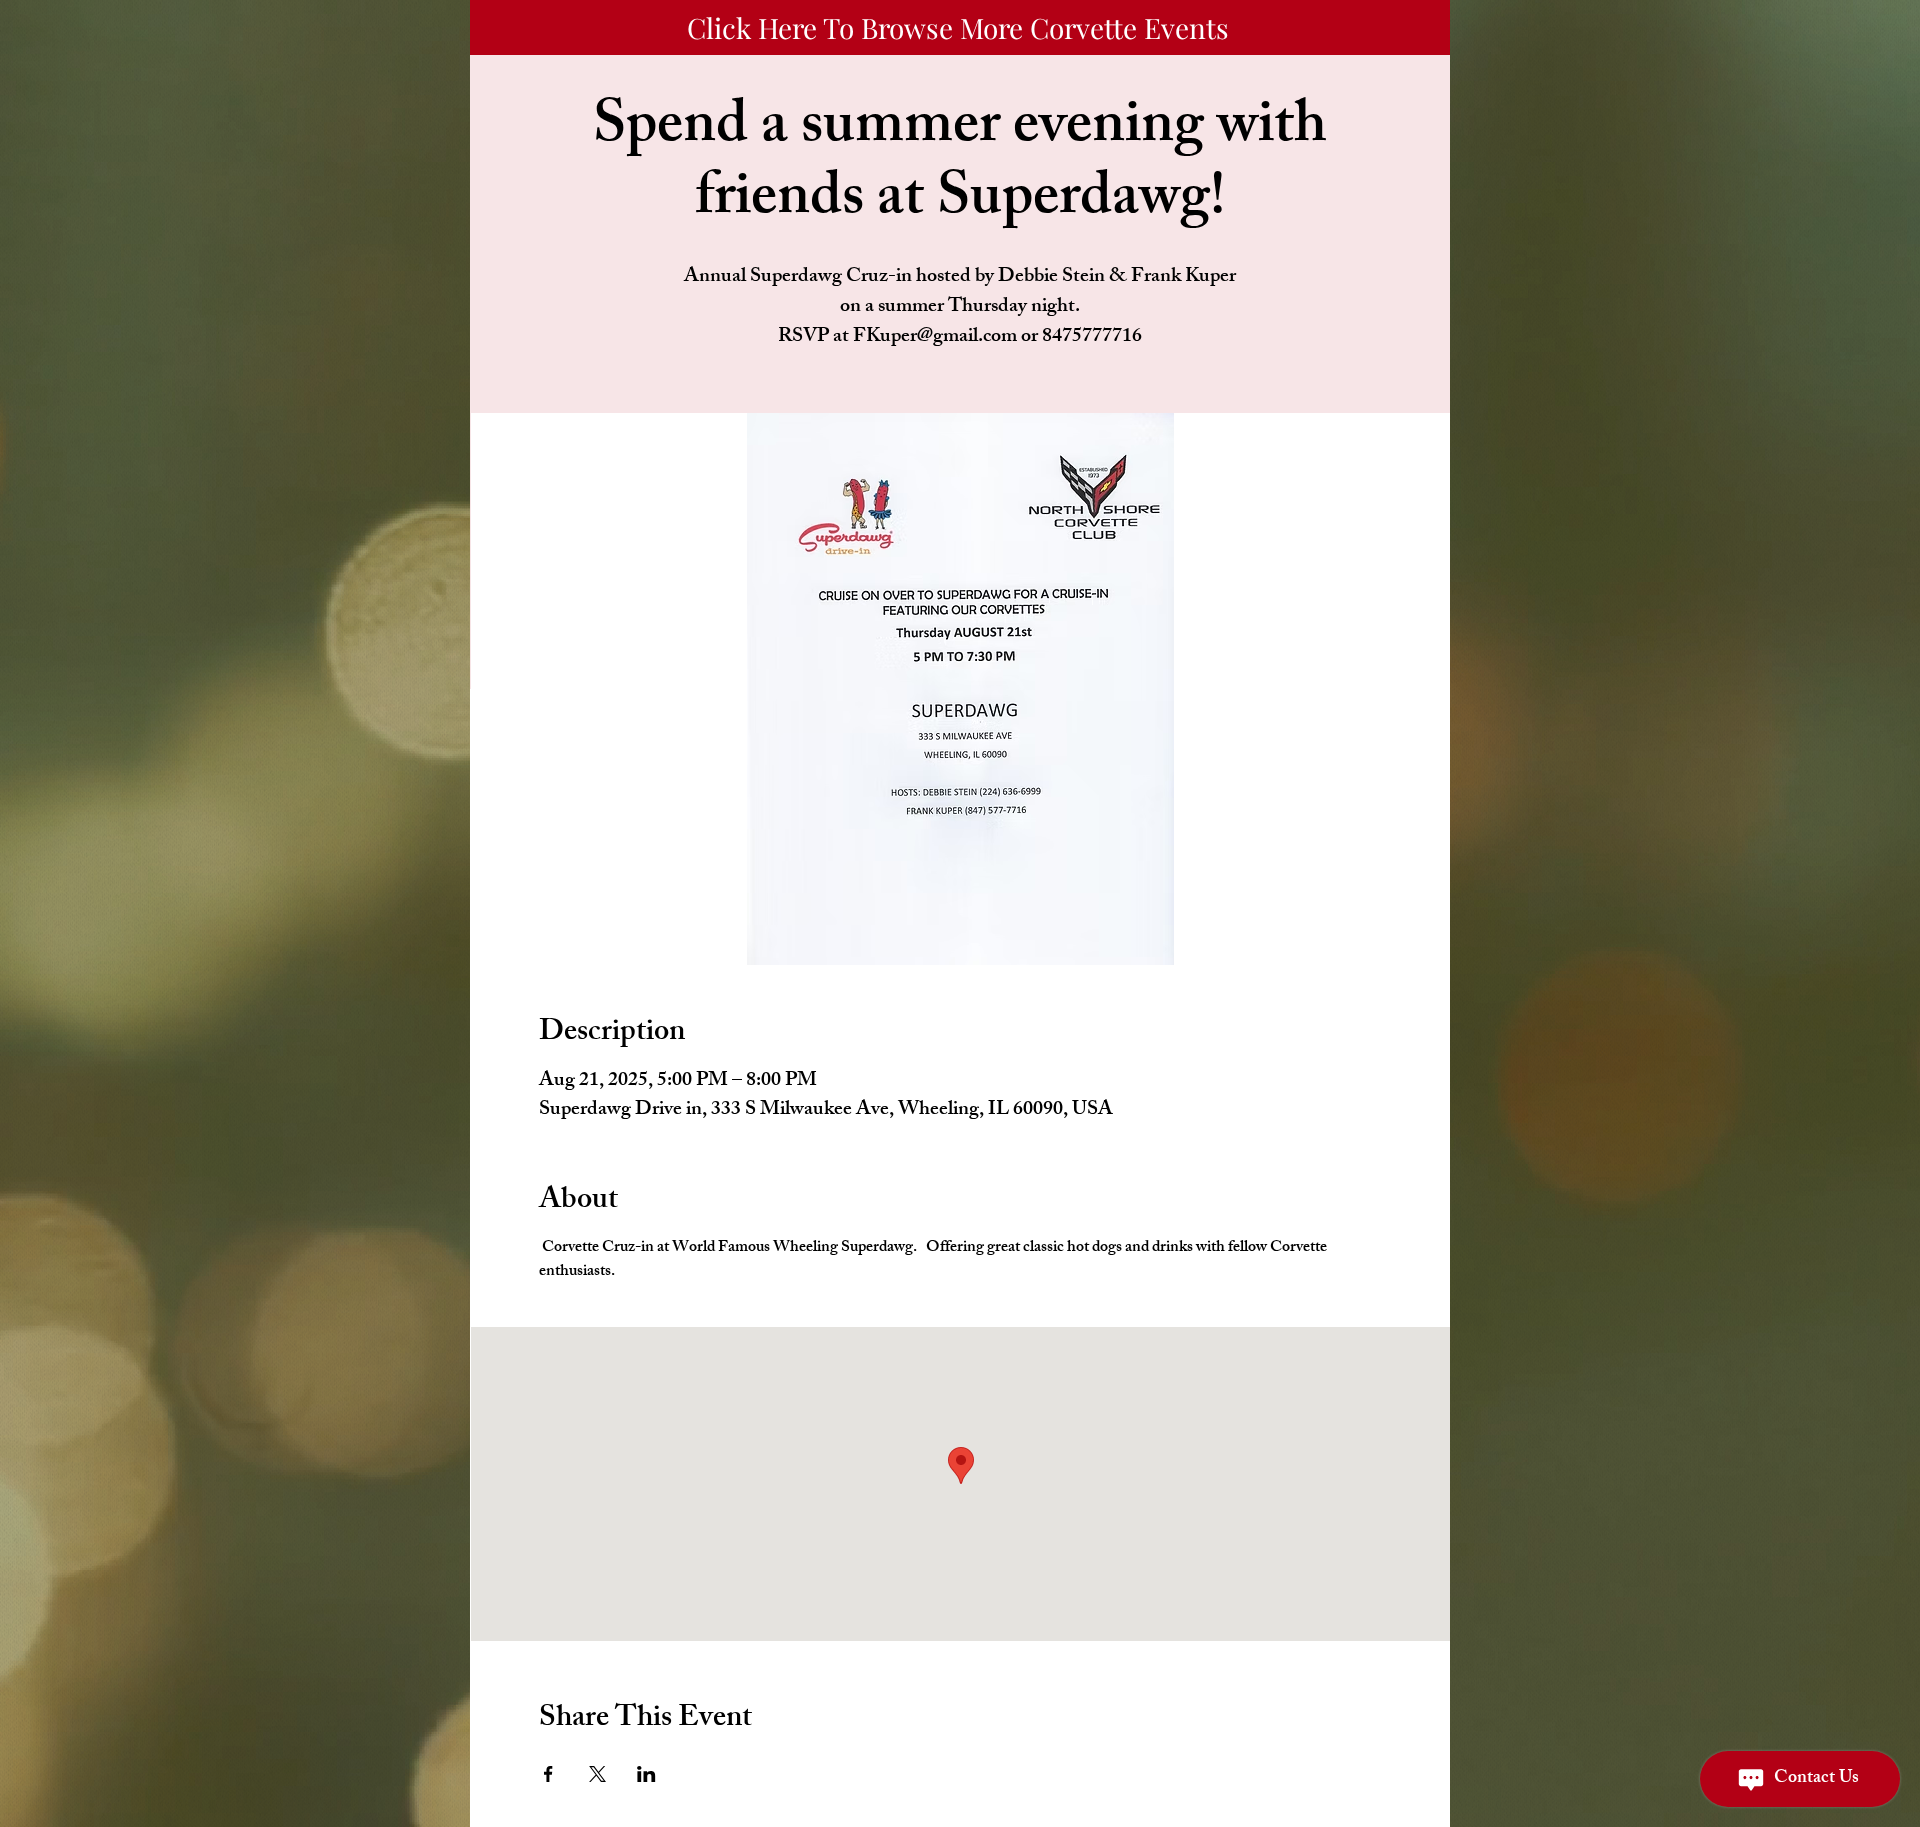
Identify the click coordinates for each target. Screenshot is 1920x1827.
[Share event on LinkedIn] (646, 1774)
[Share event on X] (597, 1774)
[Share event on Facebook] (548, 1774)
